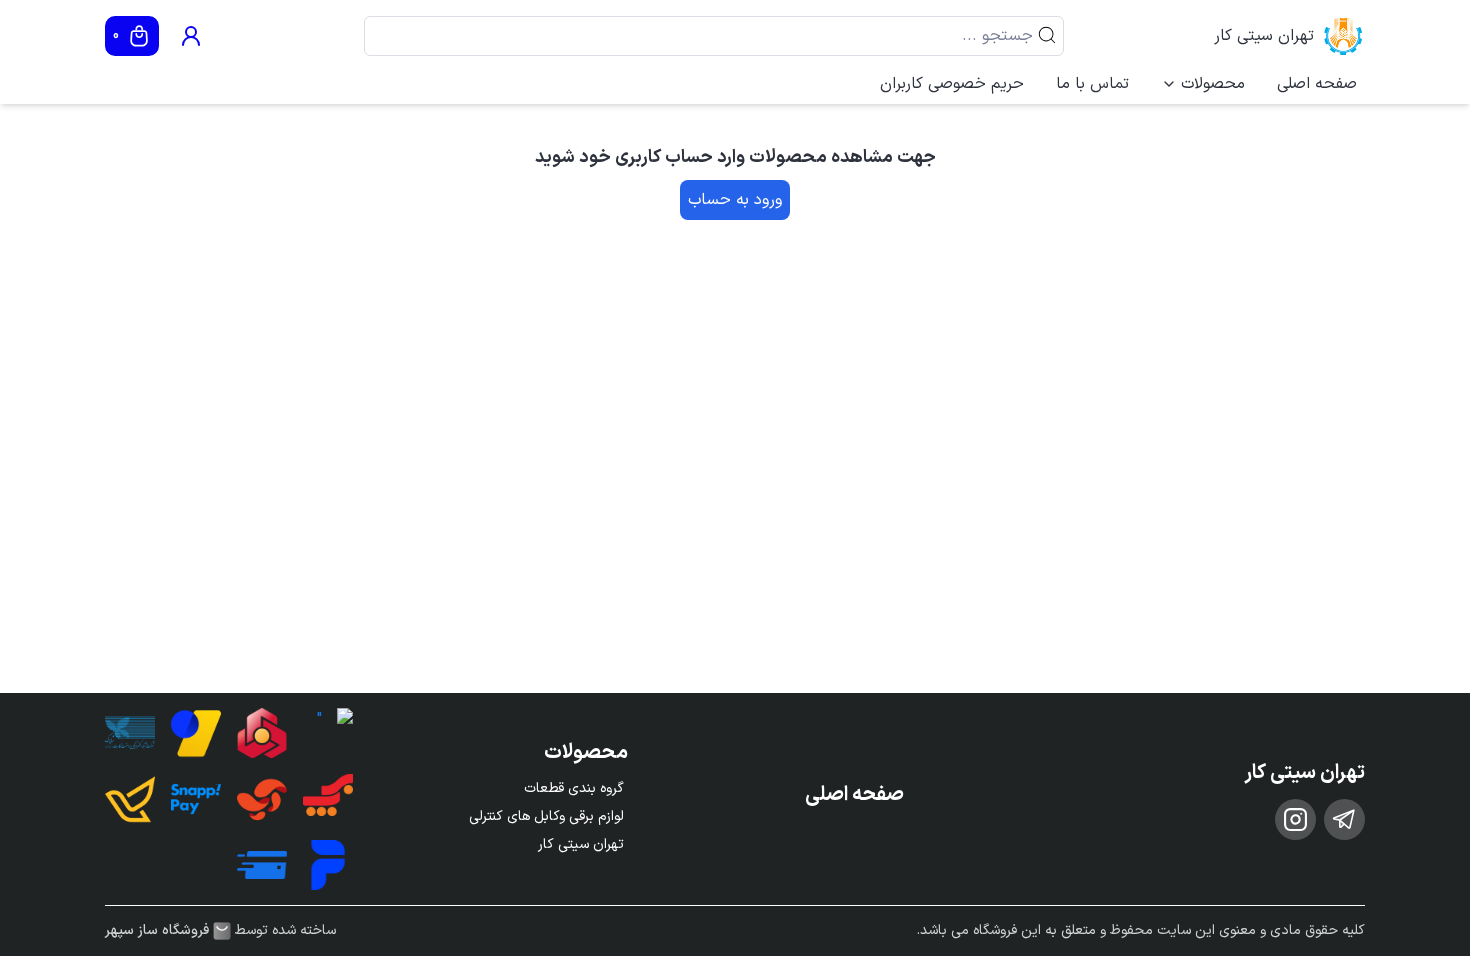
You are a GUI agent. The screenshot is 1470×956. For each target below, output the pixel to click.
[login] (191, 36)
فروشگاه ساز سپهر (157, 931)
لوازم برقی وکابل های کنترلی (546, 816)
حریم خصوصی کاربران (952, 84)
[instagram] (1295, 819)
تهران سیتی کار (1264, 36)
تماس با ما (1092, 84)
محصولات (1213, 84)
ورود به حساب (735, 200)
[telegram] (1344, 819)
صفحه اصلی (1317, 84)
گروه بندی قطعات (574, 788)
